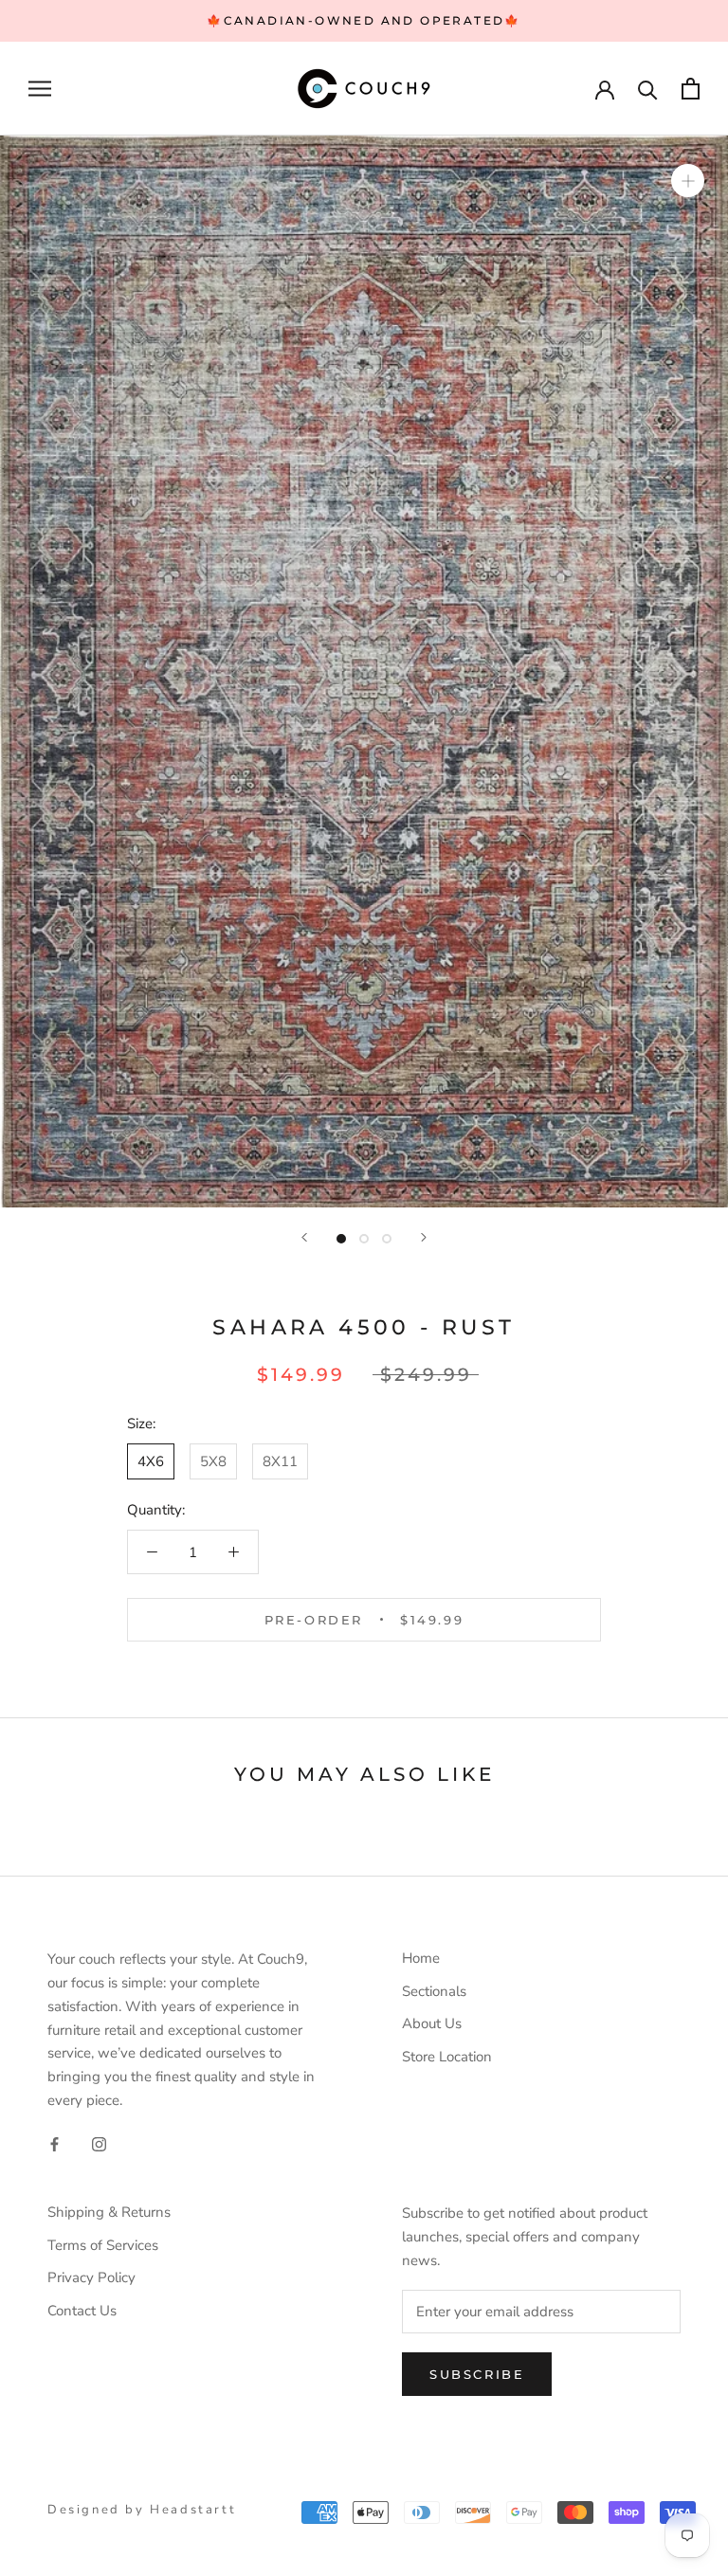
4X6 (151, 1461)
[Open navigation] (40, 89)
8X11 (280, 1461)
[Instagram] (99, 2143)
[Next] (424, 1237)
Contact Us (82, 2311)
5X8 (213, 1461)
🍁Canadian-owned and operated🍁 (364, 20)
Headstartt (193, 2510)
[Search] (648, 89)
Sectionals (434, 1991)
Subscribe (477, 2374)
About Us (432, 2023)
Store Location (447, 2057)
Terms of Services (103, 2245)
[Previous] (304, 1237)
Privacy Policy (91, 2277)
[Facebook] (55, 2143)
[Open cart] (691, 89)
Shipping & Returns (109, 2212)
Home (421, 1958)
